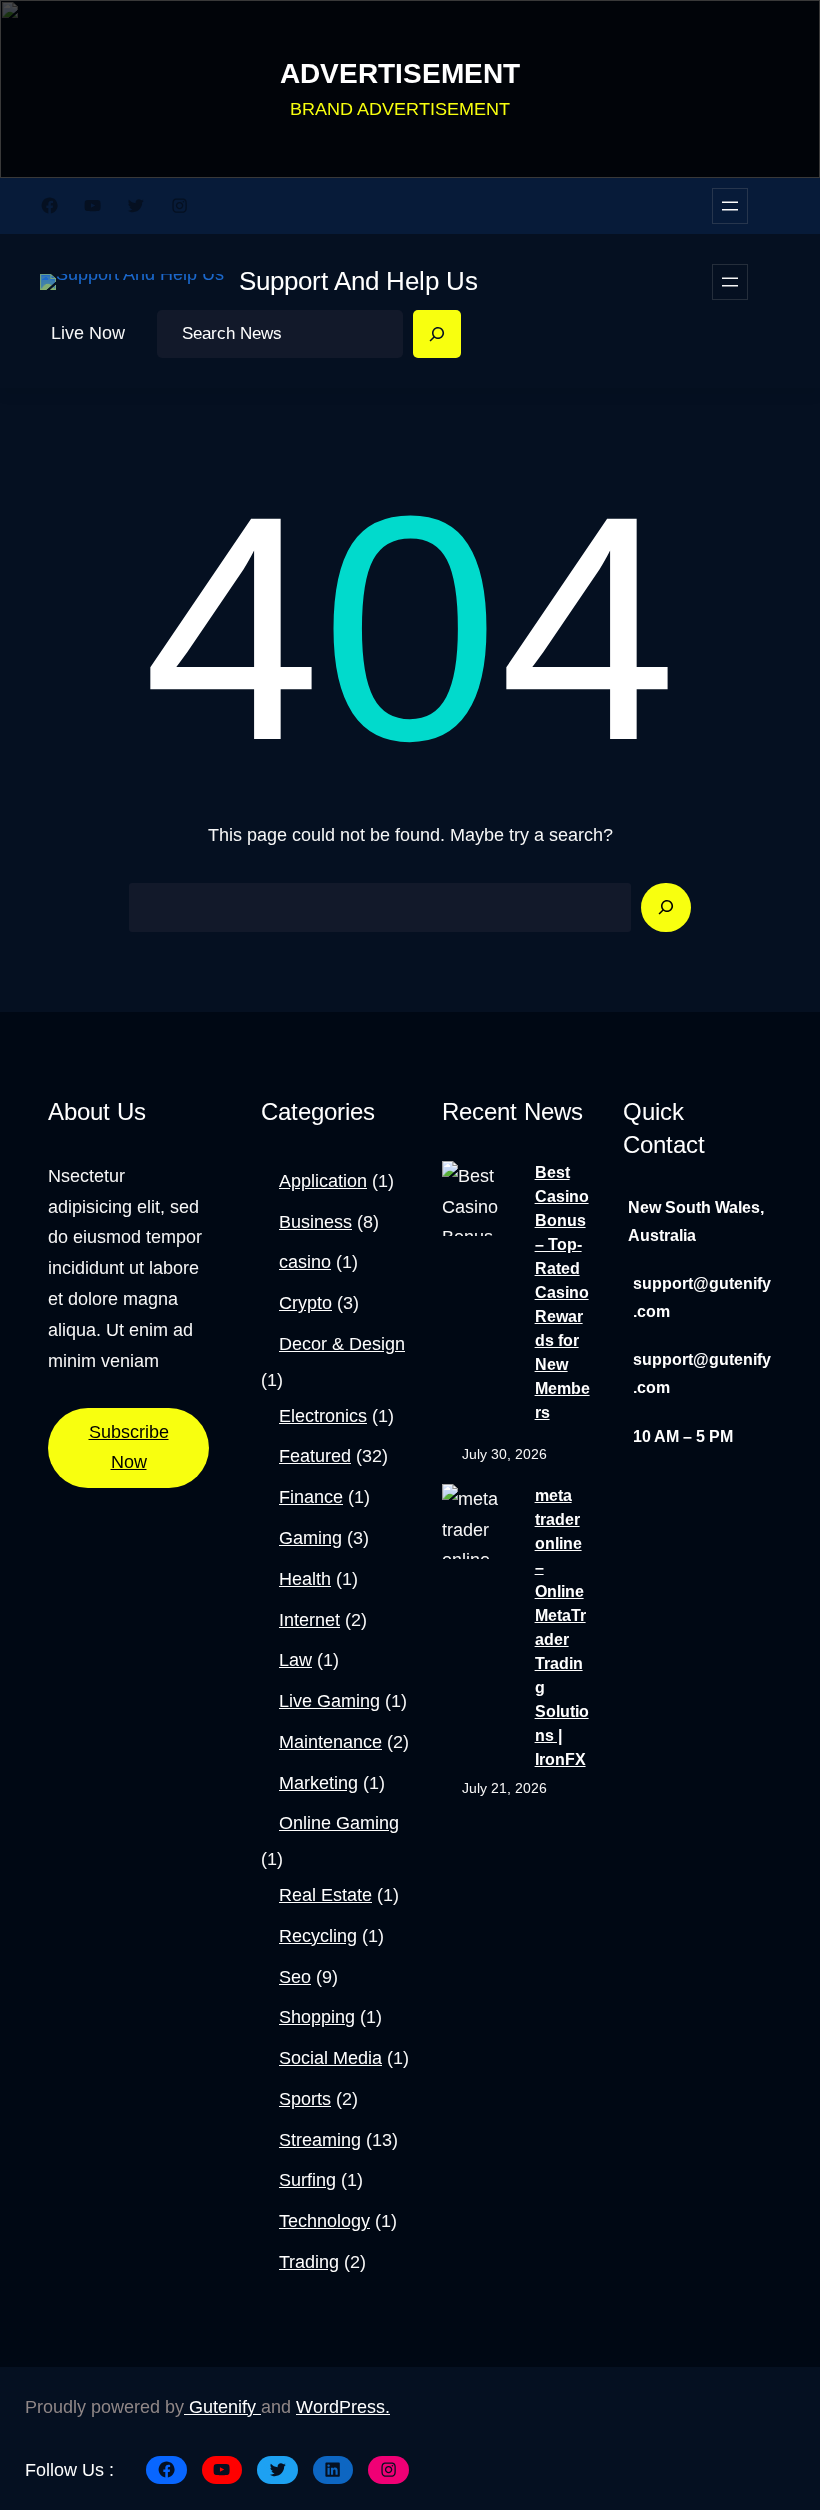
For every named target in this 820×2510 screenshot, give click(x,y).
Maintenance (330, 1742)
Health (305, 1579)
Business (315, 1222)
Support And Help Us (358, 281)
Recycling (318, 1936)
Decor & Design (342, 1344)
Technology (324, 2221)
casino (305, 1262)
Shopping (317, 2017)
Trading (309, 2262)
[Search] (437, 334)
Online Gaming (339, 1823)
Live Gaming (329, 1701)
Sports (305, 2099)
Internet (309, 1620)
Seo (295, 1977)
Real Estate (325, 1895)
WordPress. (343, 2407)
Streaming (320, 2140)
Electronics (323, 1416)
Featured (315, 1456)
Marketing (318, 1783)
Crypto (305, 1303)
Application (323, 1181)
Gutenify (222, 2407)
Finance (311, 1497)
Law (295, 1660)
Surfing (307, 2180)
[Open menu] (730, 206)
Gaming (310, 1538)
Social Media (330, 2058)
